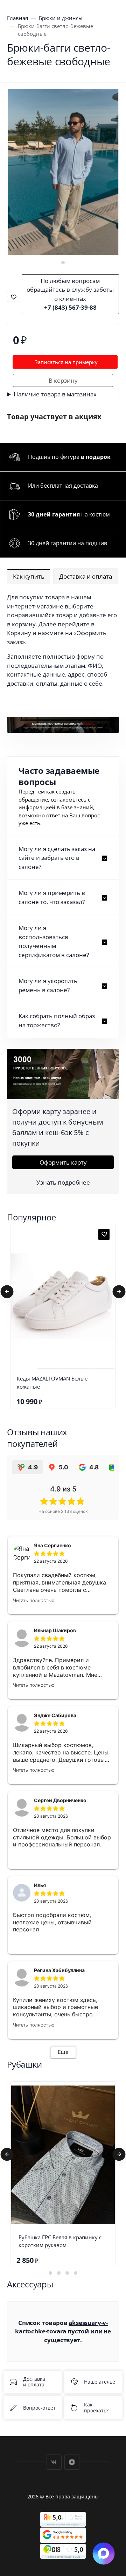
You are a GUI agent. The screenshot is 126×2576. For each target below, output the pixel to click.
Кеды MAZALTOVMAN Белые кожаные (52, 1382)
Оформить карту (63, 1162)
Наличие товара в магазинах (55, 394)
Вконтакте (54, 2462)
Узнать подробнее (63, 1182)
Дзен (72, 2462)
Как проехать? (96, 2408)
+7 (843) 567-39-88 (70, 307)
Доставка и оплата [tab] (86, 576)
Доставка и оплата (34, 2382)
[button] (63, 263)
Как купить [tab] (29, 576)
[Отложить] (104, 1234)
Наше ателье (100, 2382)
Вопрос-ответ (39, 2408)
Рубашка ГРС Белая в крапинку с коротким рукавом (60, 2241)
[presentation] (7, 1292)
